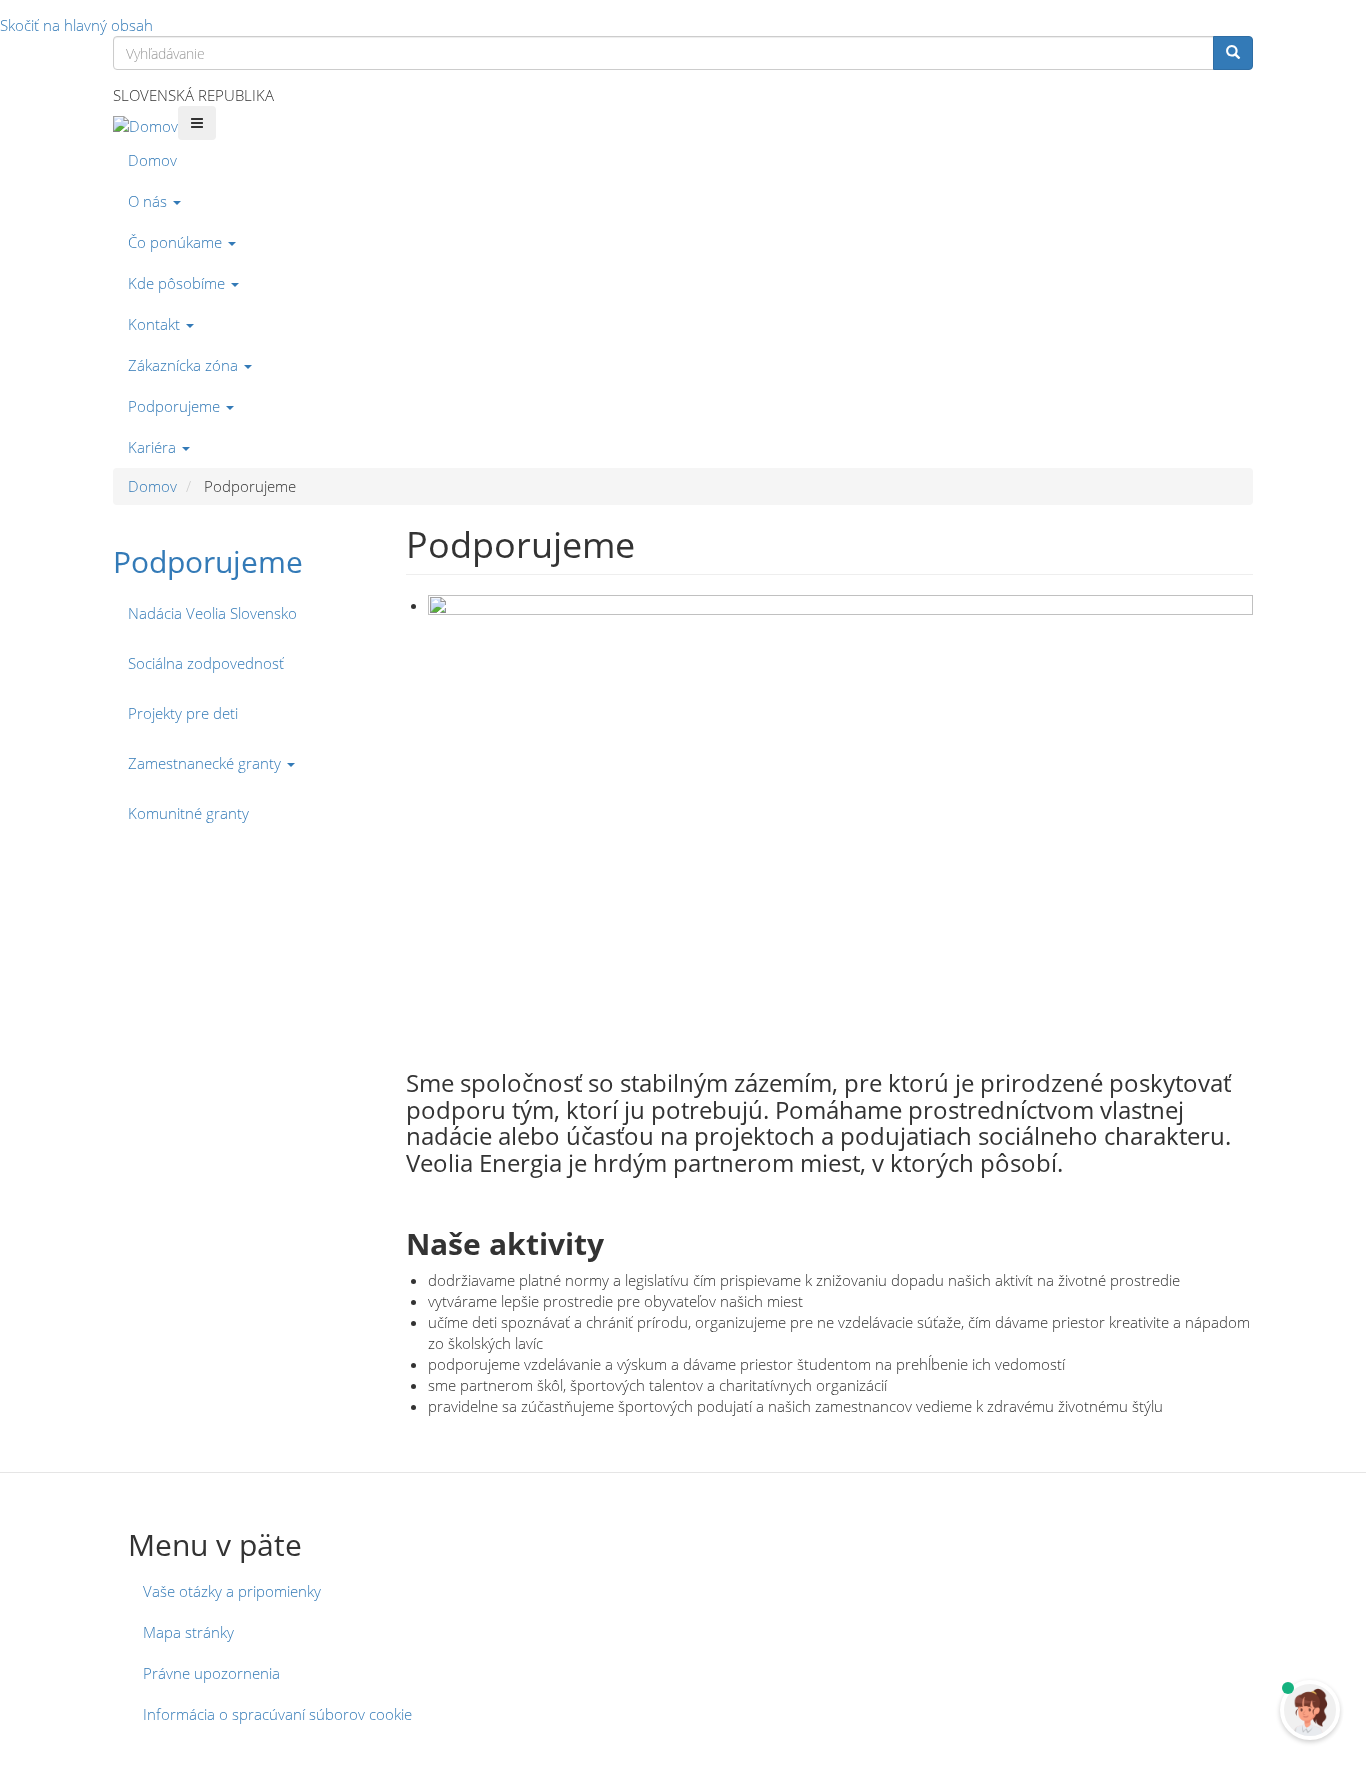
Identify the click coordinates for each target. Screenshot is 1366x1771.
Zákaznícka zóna (185, 365)
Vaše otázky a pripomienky (232, 1591)
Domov (152, 160)
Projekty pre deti (183, 713)
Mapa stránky (188, 1632)
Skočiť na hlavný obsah (76, 25)
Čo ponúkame (177, 242)
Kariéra (154, 447)
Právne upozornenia (211, 1673)
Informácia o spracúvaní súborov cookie (277, 1714)
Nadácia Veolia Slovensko (212, 613)
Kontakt (156, 324)
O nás (149, 201)
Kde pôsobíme (178, 283)
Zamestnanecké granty (206, 763)
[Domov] (145, 125)
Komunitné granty (188, 813)
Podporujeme (176, 406)
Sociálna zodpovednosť (206, 663)
